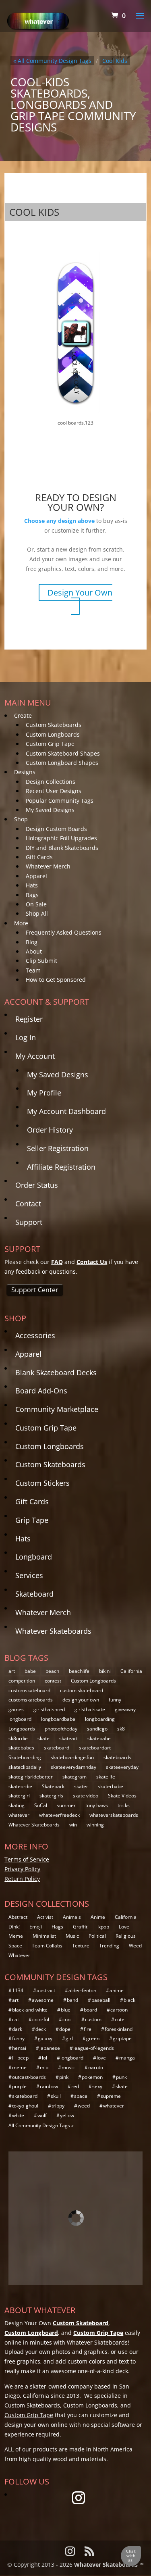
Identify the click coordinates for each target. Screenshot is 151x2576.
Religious (126, 1936)
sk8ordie (18, 1738)
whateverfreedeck (59, 1815)
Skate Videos (122, 1796)
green (93, 2038)
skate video (86, 1796)
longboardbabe (58, 1719)
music (68, 2067)
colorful (41, 2019)
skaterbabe (111, 1786)
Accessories (35, 1335)
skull (56, 2096)
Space (15, 1946)
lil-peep (20, 2058)
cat (16, 2019)
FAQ (57, 1262)
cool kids (115, 61)
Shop (21, 819)
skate (43, 1738)
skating (17, 1805)
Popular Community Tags (60, 801)
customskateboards (31, 1700)
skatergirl (19, 1796)
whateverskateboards (114, 1815)
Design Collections (51, 782)
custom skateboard (82, 1690)
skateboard (57, 1748)
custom (93, 2019)
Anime (98, 1917)
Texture (81, 1946)
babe (30, 1671)
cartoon (119, 2010)
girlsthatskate (90, 1709)
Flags (57, 1927)
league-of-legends (94, 2048)
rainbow (49, 2086)
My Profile (44, 1093)
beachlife (79, 1671)
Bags (32, 895)
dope (65, 2029)
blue (66, 2010)
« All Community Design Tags (52, 61)
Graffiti (81, 1927)
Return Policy (22, 1879)
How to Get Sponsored (56, 980)
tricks (124, 1805)
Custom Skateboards (54, 725)
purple (19, 2086)
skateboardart (95, 1748)
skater (81, 1786)
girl (69, 2038)
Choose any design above (59, 521)
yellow (67, 2115)
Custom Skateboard (81, 2323)
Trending (109, 1946)
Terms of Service (27, 1859)
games (16, 1709)
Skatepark (53, 1786)
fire (88, 2029)
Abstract (18, 1917)
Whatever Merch (48, 866)
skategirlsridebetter (31, 1777)
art (12, 1671)
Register (29, 1019)
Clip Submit (41, 961)
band (72, 2000)
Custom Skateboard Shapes (63, 753)
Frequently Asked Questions (64, 932)
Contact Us (92, 1262)
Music (72, 1936)
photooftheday (61, 1729)
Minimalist (44, 1936)
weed (84, 2106)
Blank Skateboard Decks (56, 1372)
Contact (28, 1204)
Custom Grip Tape (50, 744)
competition (22, 1681)
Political (97, 1936)
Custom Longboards (53, 734)
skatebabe (99, 1738)
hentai (19, 2048)
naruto (96, 2067)
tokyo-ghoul (25, 2106)
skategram (74, 1777)
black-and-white (30, 2010)
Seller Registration (58, 1148)
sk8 (121, 1729)
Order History (50, 1130)
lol (44, 2058)
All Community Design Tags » (41, 2125)
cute (120, 2019)
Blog (32, 942)
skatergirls (51, 1796)
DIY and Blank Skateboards (62, 848)
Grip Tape (32, 1520)
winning (95, 1825)
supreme (111, 2096)
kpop (104, 1927)
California (131, 1671)
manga (127, 2058)
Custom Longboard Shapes (62, 763)
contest (53, 1681)
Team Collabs (47, 1946)
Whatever (19, 1955)
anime (117, 1990)
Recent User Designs (54, 791)
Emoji (36, 1927)
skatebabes (21, 1748)
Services (29, 1575)
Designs (25, 772)
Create (23, 715)
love (101, 2058)
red (75, 2086)
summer (66, 1805)
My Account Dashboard (66, 1111)
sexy (97, 2086)
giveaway (125, 1709)
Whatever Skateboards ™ (109, 2565)
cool (67, 2019)
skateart (68, 1738)
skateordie (20, 1786)
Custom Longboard (31, 2333)
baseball (101, 2000)
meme (19, 2067)
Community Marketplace (57, 1409)
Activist (45, 1917)
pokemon (92, 2077)
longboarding (100, 1719)
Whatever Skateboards (53, 1631)
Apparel (36, 876)
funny (115, 1700)
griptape (122, 2038)
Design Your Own (80, 592)
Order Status (37, 1185)
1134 (18, 1990)
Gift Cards (39, 857)
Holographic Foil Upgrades (61, 838)
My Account (35, 1056)
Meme (16, 1936)
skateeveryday (122, 1767)
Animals (72, 1917)
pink (64, 2077)
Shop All (37, 913)
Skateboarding (25, 1757)
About (34, 951)
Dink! (14, 1927)
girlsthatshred (49, 1709)
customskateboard (29, 1690)
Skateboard (34, 1594)
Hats (32, 885)
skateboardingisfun (72, 1757)
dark (17, 2029)
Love (124, 1927)
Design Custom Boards (56, 829)
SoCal (41, 1805)
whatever (19, 1815)
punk (121, 2077)
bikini (105, 1671)
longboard (20, 1719)
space (81, 2096)
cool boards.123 (75, 423)
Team (33, 970)
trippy (58, 2106)
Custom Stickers (42, 1483)
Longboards (22, 1729)
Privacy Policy (22, 1869)
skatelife (106, 1777)
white (18, 2115)
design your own (81, 1700)
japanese (50, 2048)
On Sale (36, 904)
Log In (26, 1037)
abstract (46, 1990)
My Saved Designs (50, 810)
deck (41, 2029)
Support (29, 1222)
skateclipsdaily (25, 1767)
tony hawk (97, 1805)
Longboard (34, 1557)
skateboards (117, 1757)
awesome (43, 2000)
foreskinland (119, 2029)
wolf (42, 2115)
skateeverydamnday (73, 1767)
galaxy (45, 2038)
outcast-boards (29, 2077)
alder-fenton (82, 1990)
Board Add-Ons (41, 1391)
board (90, 2010)
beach (52, 1671)
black (129, 2000)
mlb (44, 2067)
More (21, 923)
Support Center (35, 1290)
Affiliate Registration (61, 1167)
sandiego (97, 1729)
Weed (135, 1946)
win (73, 1825)
